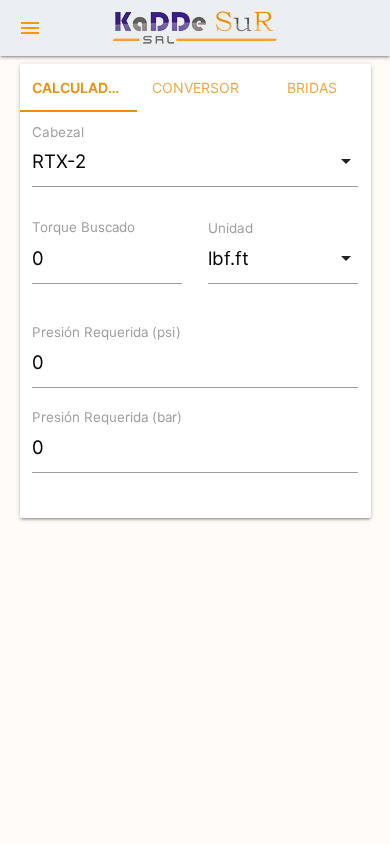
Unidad (230, 228)
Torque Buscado (83, 228)
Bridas (312, 87)
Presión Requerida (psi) (106, 333)
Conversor (195, 87)
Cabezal (58, 132)
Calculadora (84, 87)
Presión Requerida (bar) (107, 417)
